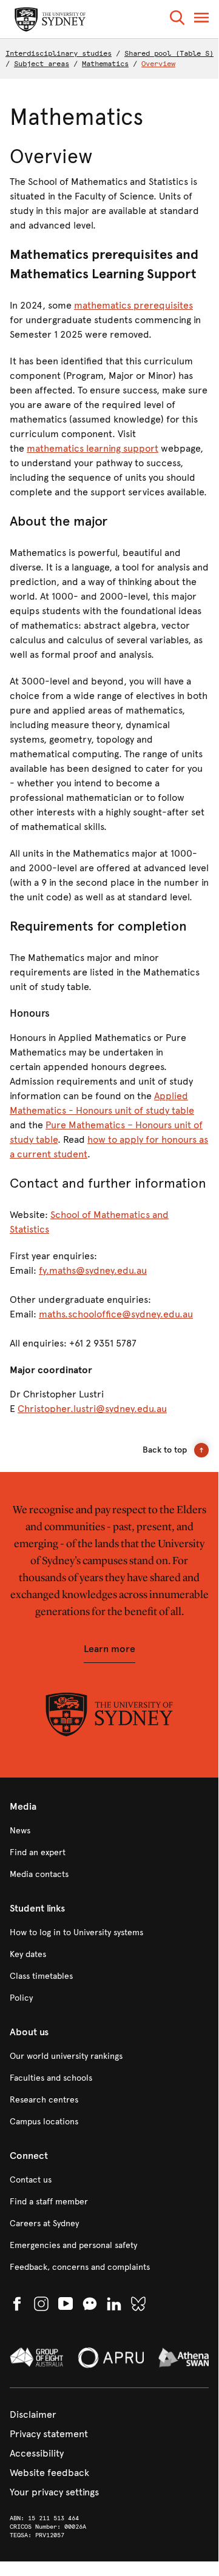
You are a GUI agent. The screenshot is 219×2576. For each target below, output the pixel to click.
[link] (109, 1831)
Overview (158, 64)
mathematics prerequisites (133, 305)
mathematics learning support (93, 448)
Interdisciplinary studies (59, 53)
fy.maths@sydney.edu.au (93, 1270)
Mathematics (105, 64)
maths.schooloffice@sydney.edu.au (116, 1314)
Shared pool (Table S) (169, 53)
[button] (177, 20)
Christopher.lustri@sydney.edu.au (92, 1409)
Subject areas (42, 64)
